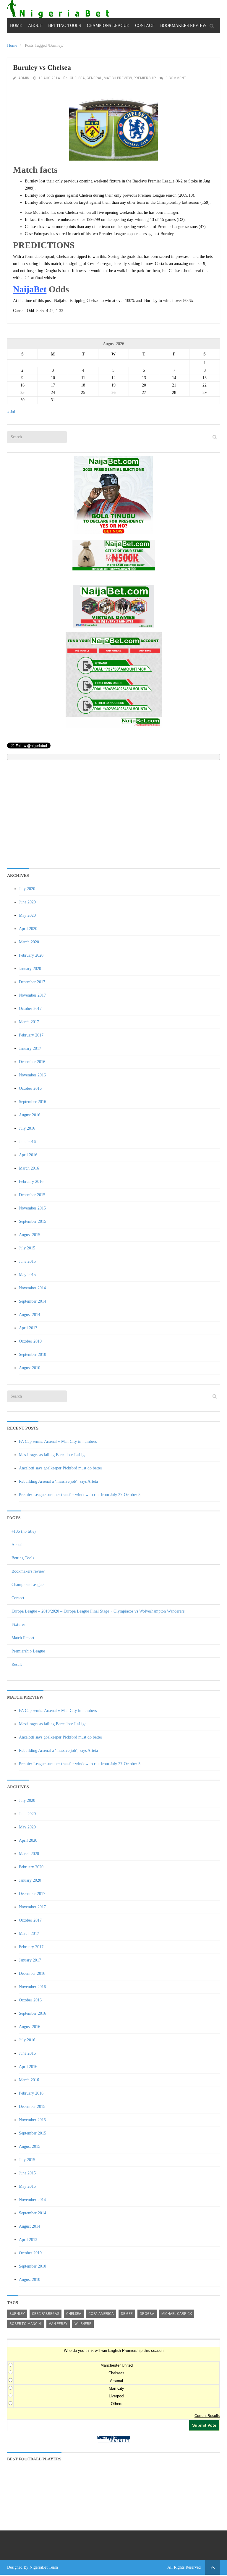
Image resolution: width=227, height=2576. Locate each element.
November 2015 (32, 1208)
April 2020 (28, 929)
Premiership (145, 78)
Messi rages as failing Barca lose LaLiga (53, 1455)
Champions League (108, 26)
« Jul (11, 412)
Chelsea (77, 78)
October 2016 (30, 1088)
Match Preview (118, 78)
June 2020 (27, 902)
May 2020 (27, 915)
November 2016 (32, 1075)
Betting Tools (65, 26)
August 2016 (30, 1115)
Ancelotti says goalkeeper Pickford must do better (61, 1468)
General (94, 78)
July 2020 (27, 889)
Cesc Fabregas (46, 2314)
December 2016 (32, 1062)
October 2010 (30, 1341)
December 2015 (32, 1195)
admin (24, 78)
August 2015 (30, 1235)
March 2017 (29, 1022)
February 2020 (31, 955)
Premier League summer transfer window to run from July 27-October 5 (80, 1495)
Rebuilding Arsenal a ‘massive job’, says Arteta (58, 1481)
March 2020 (29, 942)
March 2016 (29, 1168)
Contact (145, 26)
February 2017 (31, 1035)
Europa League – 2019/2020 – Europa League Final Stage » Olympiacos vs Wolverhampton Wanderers (98, 1611)
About (35, 26)
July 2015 (27, 1248)
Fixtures (18, 1625)
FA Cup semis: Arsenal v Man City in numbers (58, 1441)
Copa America (101, 2314)
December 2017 (32, 982)
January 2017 (30, 1048)
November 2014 (32, 1288)
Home (16, 26)
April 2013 (28, 1328)
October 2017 (30, 1009)
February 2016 (31, 1182)
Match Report (23, 1638)
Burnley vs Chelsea (42, 68)
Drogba (147, 2314)
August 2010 (30, 1368)
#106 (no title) (24, 1531)
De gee (127, 2314)
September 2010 (33, 1355)
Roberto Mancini (26, 2324)
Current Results (207, 2416)
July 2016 (27, 1128)
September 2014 (33, 1301)
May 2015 (27, 1275)
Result (17, 1664)
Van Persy (58, 2324)
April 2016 (28, 1155)
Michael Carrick (177, 2314)
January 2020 (30, 969)
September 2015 (33, 1221)
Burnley (17, 2314)
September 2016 (33, 1102)
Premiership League (28, 1651)
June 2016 (27, 1142)
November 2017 (32, 995)
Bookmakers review (183, 26)
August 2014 (30, 1315)
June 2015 (27, 1261)
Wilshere (83, 2324)
